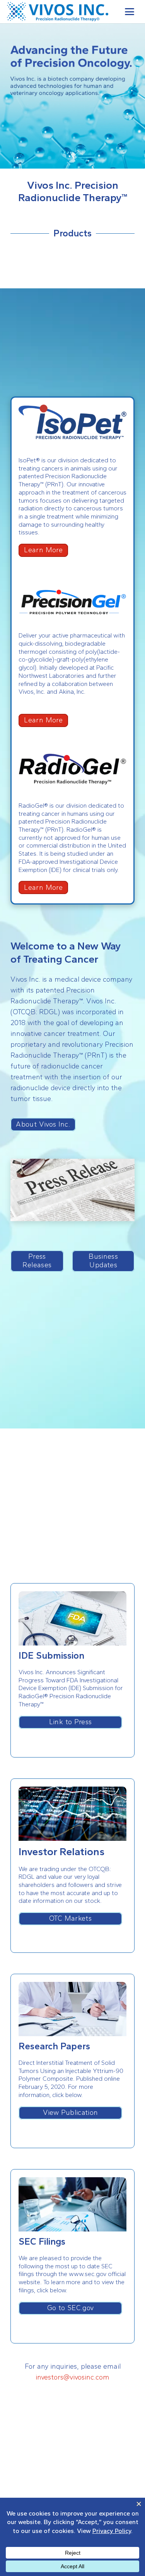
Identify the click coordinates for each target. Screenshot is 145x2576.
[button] (130, 12)
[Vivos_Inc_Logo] (58, 12)
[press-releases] (72, 1190)
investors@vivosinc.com (72, 2377)
